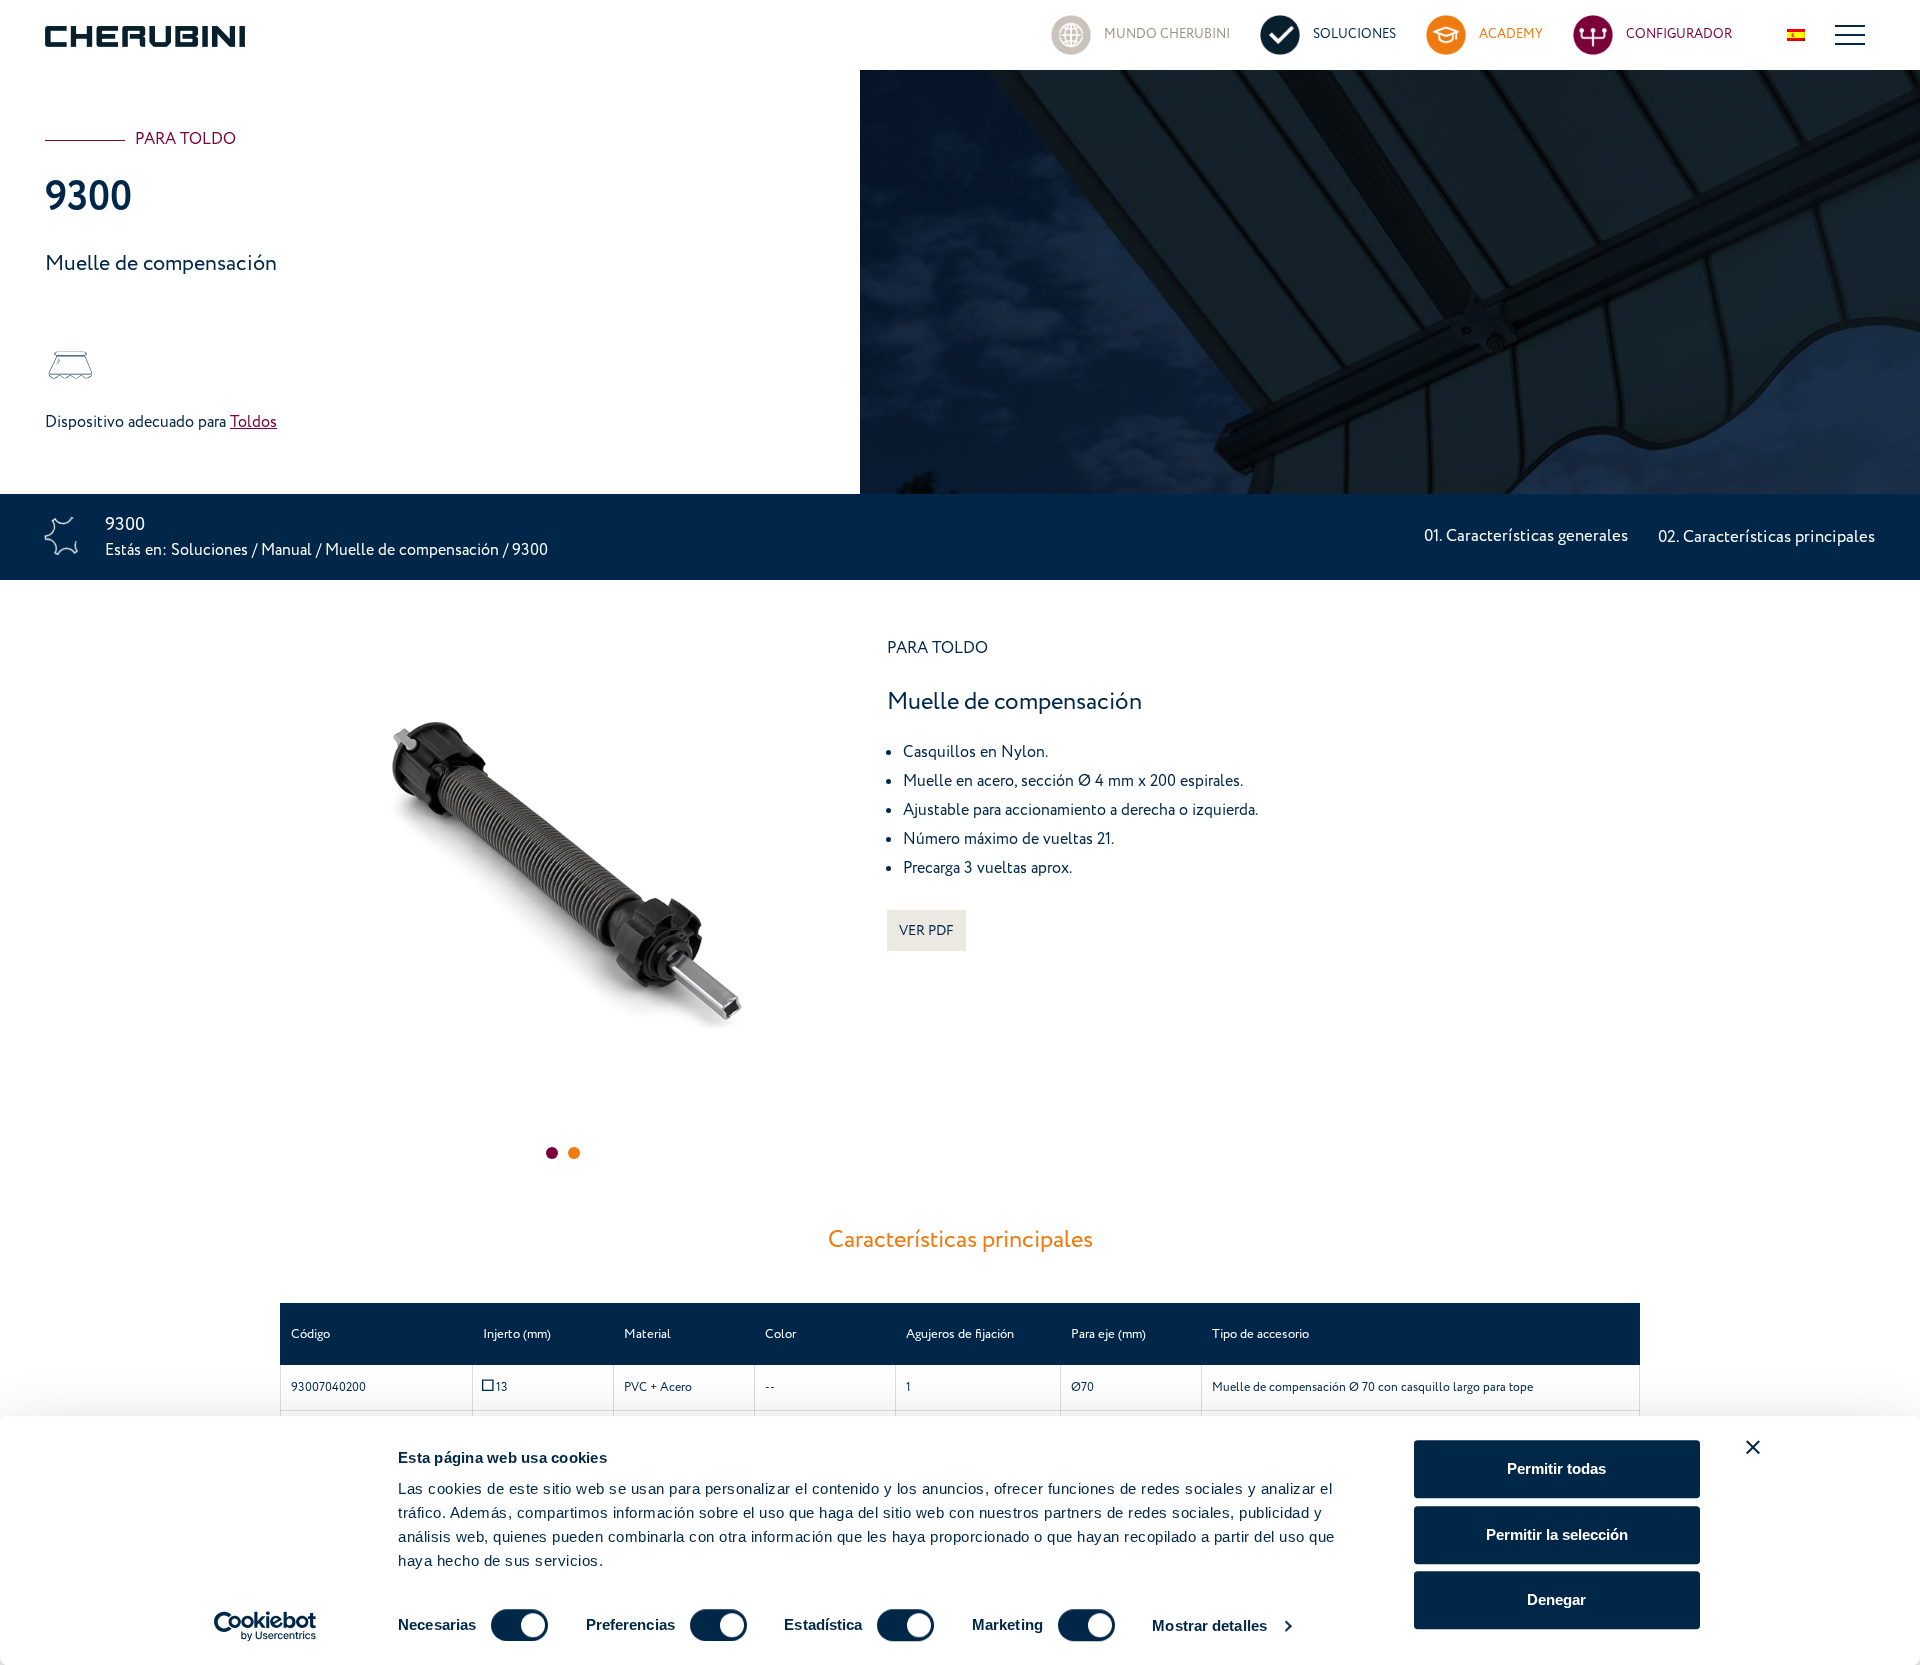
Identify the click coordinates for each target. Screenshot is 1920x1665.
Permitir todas (1556, 1468)
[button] (552, 1153)
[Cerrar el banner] (1753, 1447)
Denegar (1556, 1599)
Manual (286, 549)
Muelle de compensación (414, 549)
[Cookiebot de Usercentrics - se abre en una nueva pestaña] (265, 1626)
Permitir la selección (1557, 1534)
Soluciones (211, 549)
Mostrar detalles (1209, 1625)
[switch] (718, 1625)
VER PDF (926, 930)
